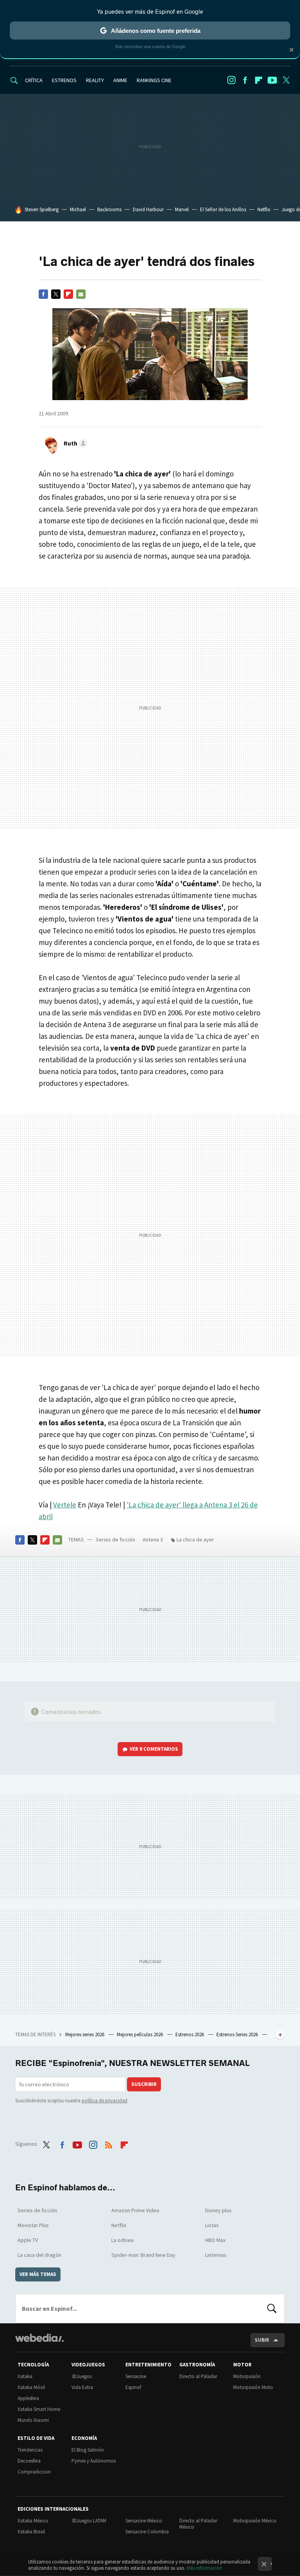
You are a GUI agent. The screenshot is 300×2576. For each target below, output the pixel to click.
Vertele (65, 1505)
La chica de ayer (195, 1539)
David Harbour (148, 209)
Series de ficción (115, 1539)
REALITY (95, 80)
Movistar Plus (33, 2225)
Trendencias (30, 2450)
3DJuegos (82, 2376)
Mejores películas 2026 (140, 2034)
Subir (262, 2340)
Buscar (272, 2308)
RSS (109, 2143)
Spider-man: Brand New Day (143, 2255)
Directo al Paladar (198, 2376)
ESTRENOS (64, 80)
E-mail (81, 294)
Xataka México (33, 2521)
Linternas (216, 2255)
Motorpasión (247, 2376)
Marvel (182, 209)
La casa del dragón (39, 2255)
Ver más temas (38, 2274)
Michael (78, 209)
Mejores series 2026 (85, 2034)
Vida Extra (82, 2387)
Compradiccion (34, 2472)
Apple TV (28, 2240)
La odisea (122, 2240)
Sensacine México (144, 2521)
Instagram (231, 80)
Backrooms (109, 209)
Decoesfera (29, 2461)
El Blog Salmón (88, 2450)
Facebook (245, 80)
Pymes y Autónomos (94, 2461)
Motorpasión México (255, 2521)
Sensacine (136, 2376)
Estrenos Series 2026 (238, 2034)
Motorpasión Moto (253, 2387)
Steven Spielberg (42, 209)
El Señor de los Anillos (223, 209)
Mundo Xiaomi (33, 2420)
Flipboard (259, 80)
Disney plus (218, 2210)
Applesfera (28, 2398)
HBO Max (215, 2240)
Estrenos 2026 (190, 2034)
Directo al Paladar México (198, 2524)
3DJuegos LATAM (89, 2521)
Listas (212, 2225)
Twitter (286, 80)
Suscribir (144, 2084)
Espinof (133, 2387)
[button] (74, 443)
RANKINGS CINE (154, 80)
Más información (204, 2568)
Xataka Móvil (31, 2387)
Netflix (264, 209)
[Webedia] (39, 2338)
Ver (154, 1749)
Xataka (25, 2376)
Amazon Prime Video (135, 2210)
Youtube (272, 80)
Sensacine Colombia (147, 2532)
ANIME (120, 80)
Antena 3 (153, 1539)
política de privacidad (104, 2101)
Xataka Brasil (31, 2532)
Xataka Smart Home (39, 2409)
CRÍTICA (34, 80)
